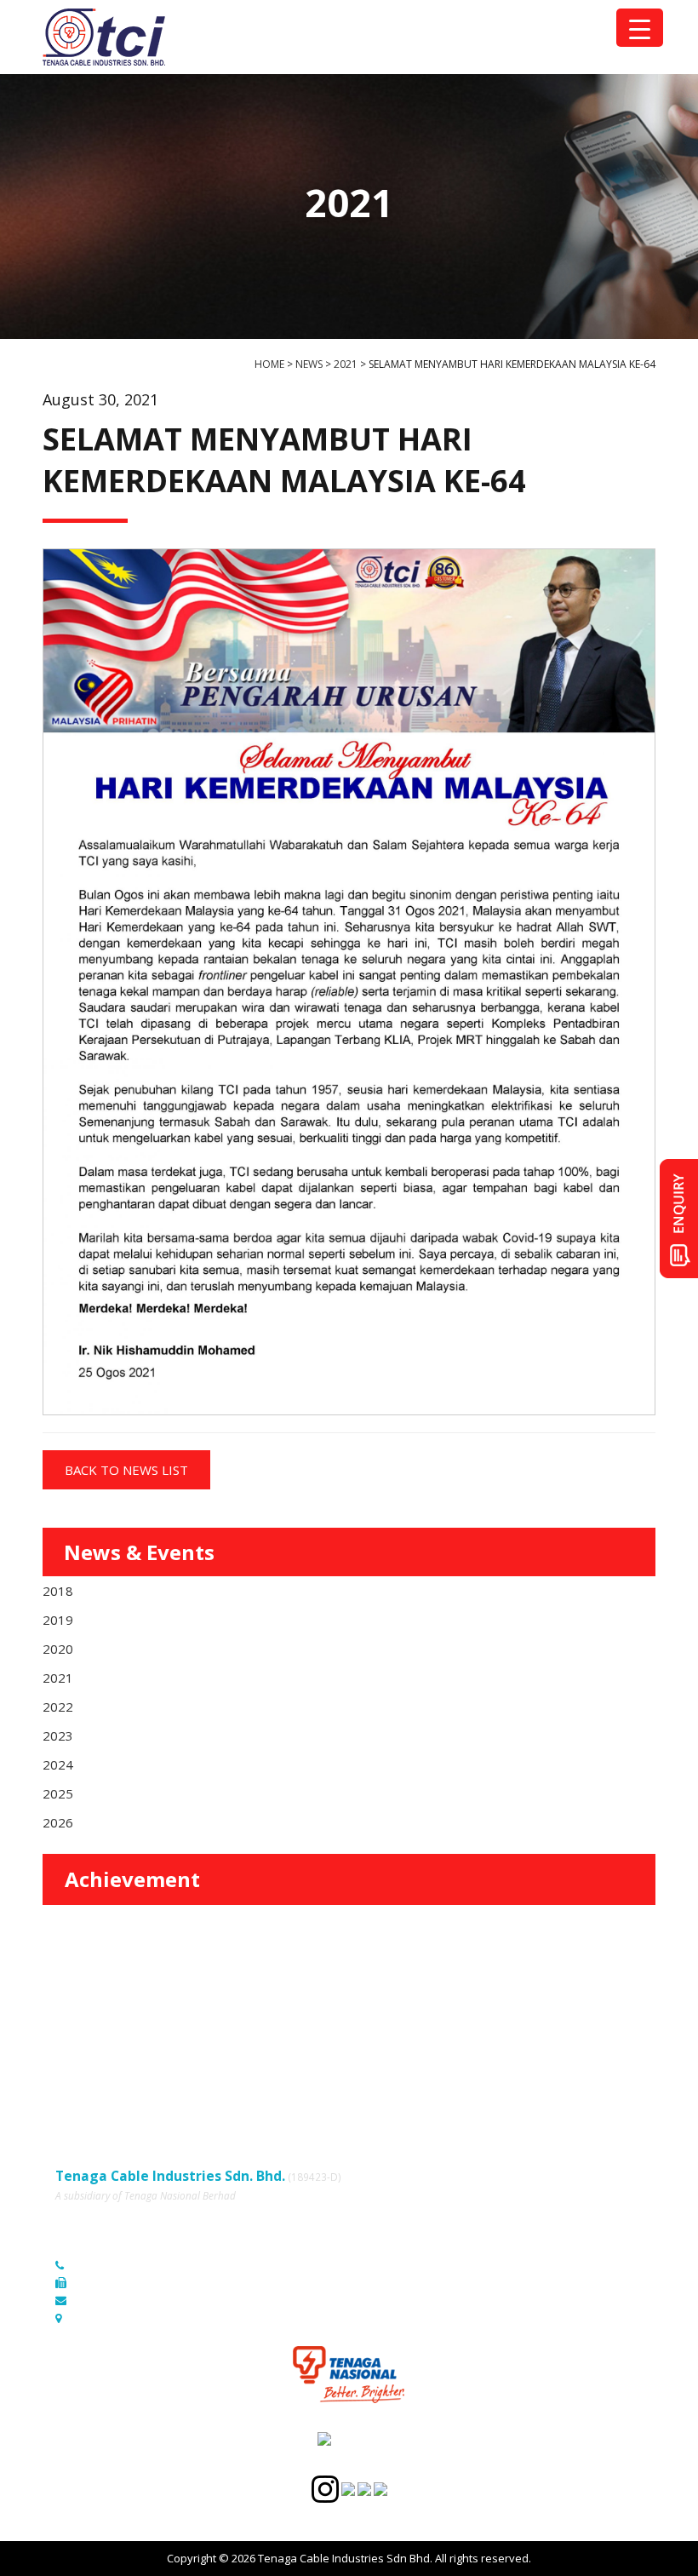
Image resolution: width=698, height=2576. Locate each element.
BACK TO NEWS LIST (126, 1470)
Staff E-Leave (374, 2073)
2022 (58, 1707)
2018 (58, 1591)
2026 (58, 1822)
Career (73, 2073)
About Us (363, 2002)
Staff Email (83, 2097)
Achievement (132, 1879)
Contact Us (367, 2050)
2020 (58, 1649)
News (70, 2050)
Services (77, 2026)
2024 (58, 1764)
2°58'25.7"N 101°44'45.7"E (139, 2318)
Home (71, 2002)
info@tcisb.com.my (122, 2300)
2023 (58, 1736)
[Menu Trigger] (640, 28)
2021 (58, 1678)
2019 (58, 1620)
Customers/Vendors (392, 2026)
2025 (58, 1793)
